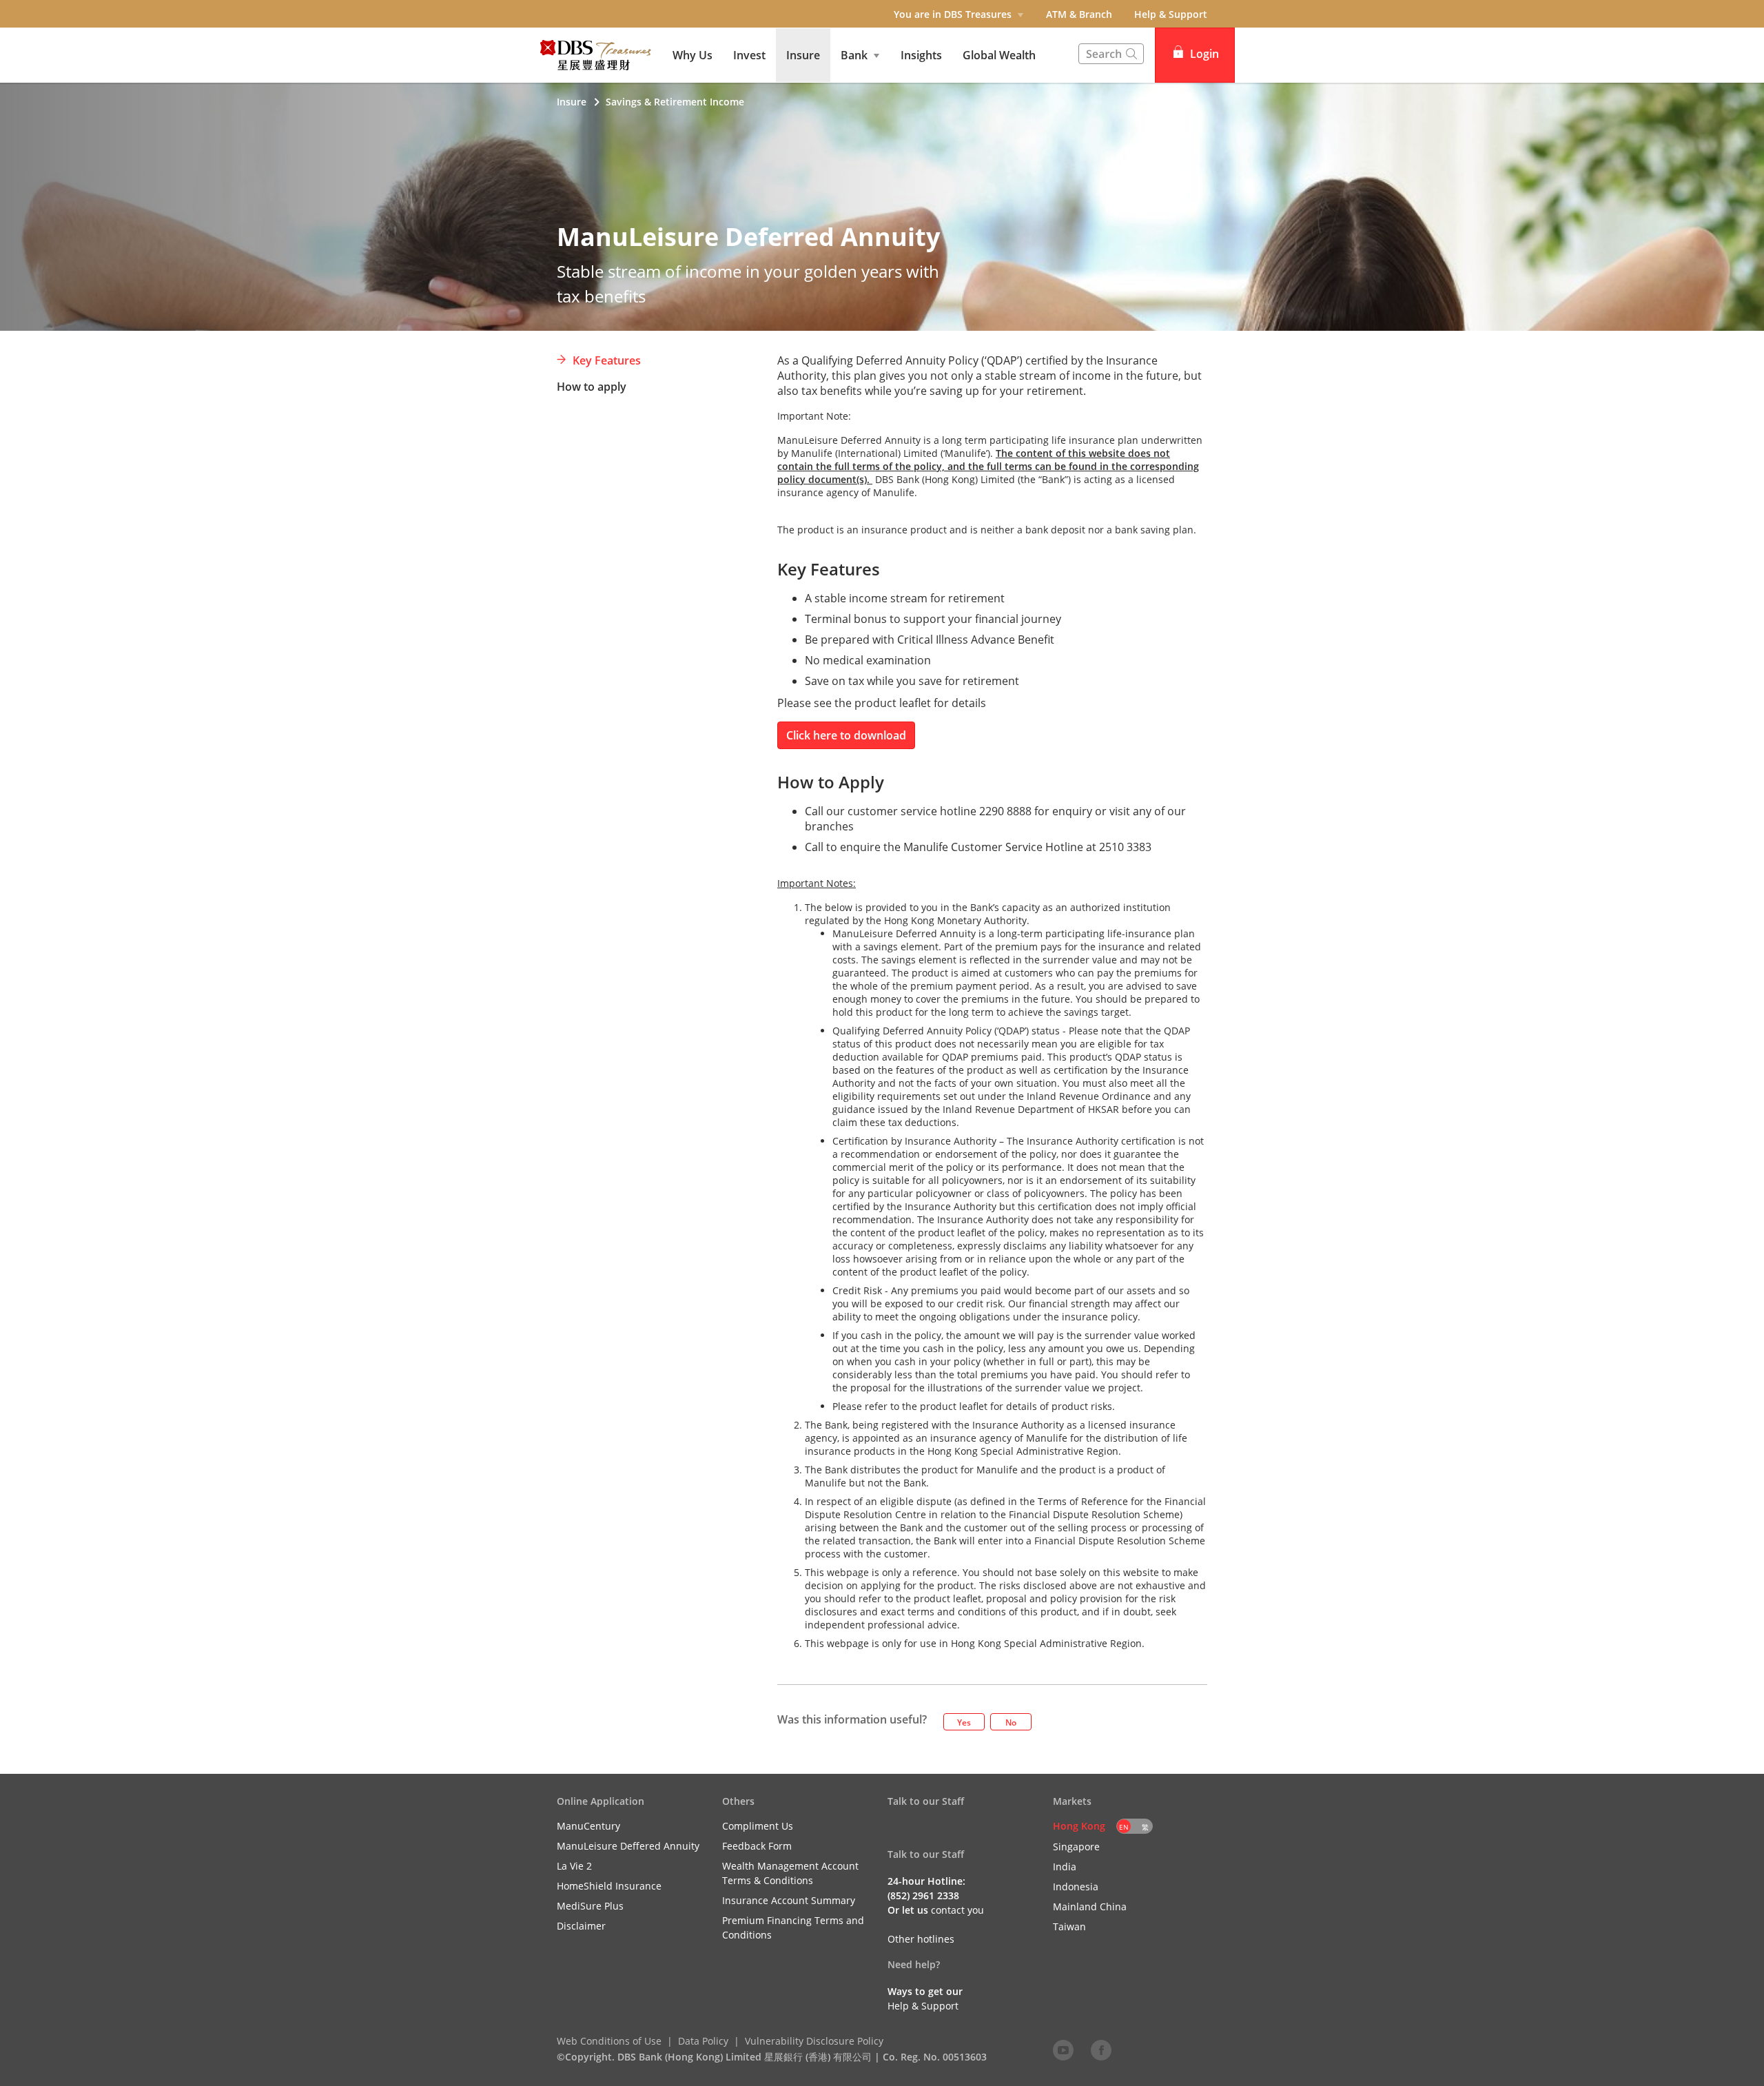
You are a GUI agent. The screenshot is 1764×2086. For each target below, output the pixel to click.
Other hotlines (921, 1939)
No (1011, 1722)
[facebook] (1101, 2049)
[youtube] (1063, 2049)
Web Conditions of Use (609, 2041)
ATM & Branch (1079, 14)
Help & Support (1171, 14)
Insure (572, 102)
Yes (964, 1722)
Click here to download (846, 735)
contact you (957, 1910)
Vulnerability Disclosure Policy (814, 2041)
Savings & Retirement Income (675, 102)
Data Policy (703, 2041)
